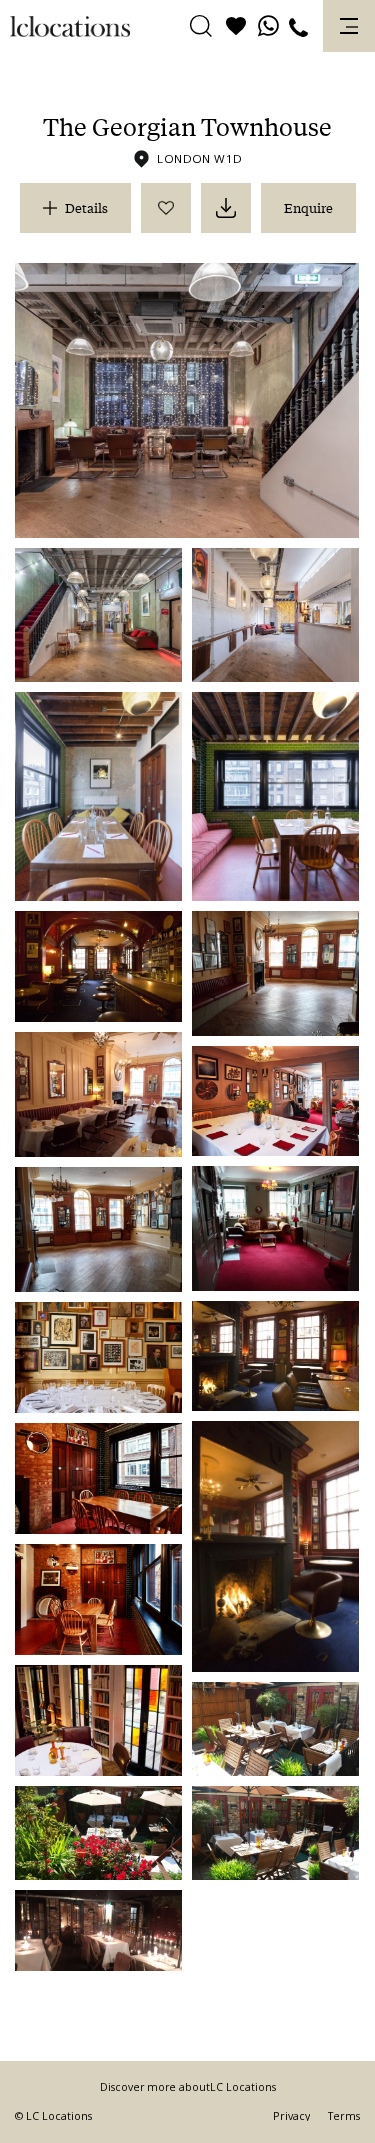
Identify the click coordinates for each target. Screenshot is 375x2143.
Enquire (308, 207)
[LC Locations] (70, 26)
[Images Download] (226, 208)
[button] (201, 27)
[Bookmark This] (166, 208)
